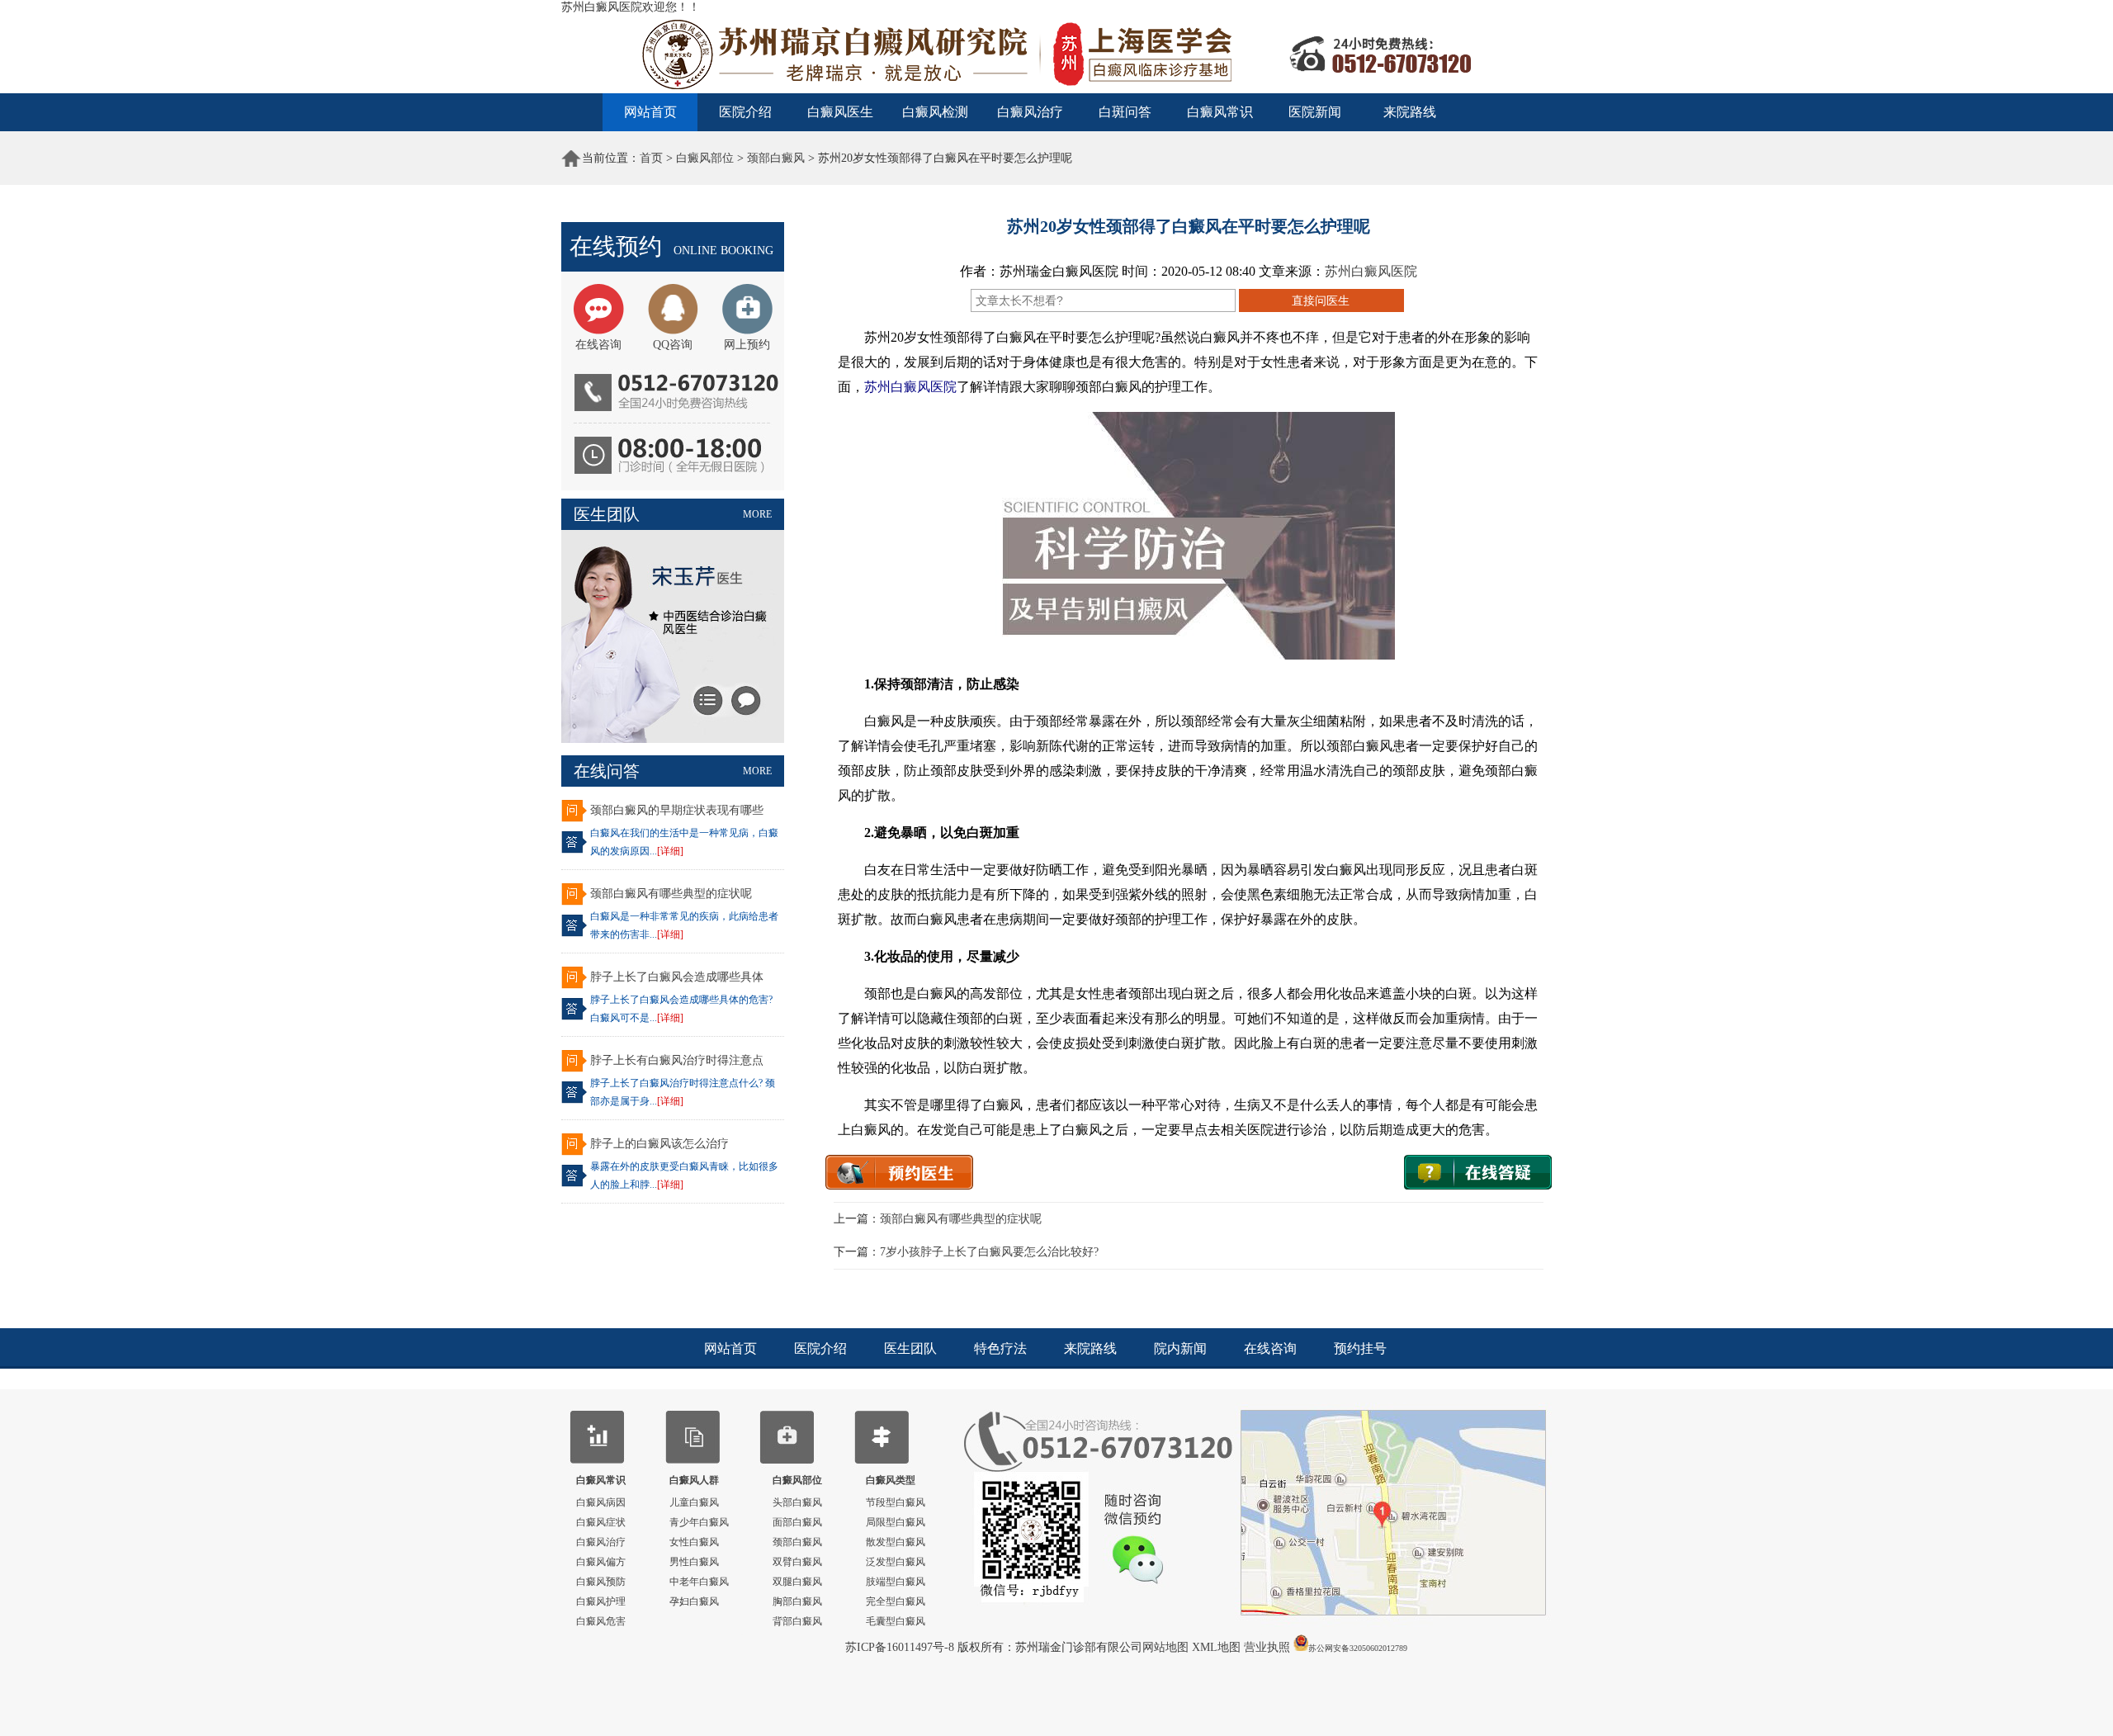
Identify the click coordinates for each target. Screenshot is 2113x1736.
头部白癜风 (797, 1502)
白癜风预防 (601, 1582)
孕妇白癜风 (694, 1601)
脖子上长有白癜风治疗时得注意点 (677, 1060)
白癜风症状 (601, 1522)
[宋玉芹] (673, 739)
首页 (651, 158)
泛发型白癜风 (896, 1562)
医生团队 (910, 1348)
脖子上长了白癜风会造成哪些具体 (677, 977)
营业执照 (1267, 1647)
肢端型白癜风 (896, 1582)
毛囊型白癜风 (896, 1621)
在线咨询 (1270, 1348)
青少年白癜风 (699, 1522)
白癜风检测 (935, 112)
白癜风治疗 (1030, 112)
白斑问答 (1125, 112)
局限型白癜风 (896, 1522)
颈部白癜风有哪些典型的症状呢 (671, 894)
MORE (757, 514)
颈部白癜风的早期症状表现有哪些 (677, 810)
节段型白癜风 (896, 1502)
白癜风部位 (705, 158)
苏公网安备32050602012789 (1358, 1648)
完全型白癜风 (896, 1601)
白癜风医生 (840, 112)
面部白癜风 (797, 1522)
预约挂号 (1360, 1348)
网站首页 (650, 112)
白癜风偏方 (601, 1562)
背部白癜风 (797, 1621)
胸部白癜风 (797, 1601)
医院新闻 (1315, 112)
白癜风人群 (694, 1480)
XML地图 (1218, 1647)
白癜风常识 (1220, 112)
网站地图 (1167, 1647)
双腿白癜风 (797, 1582)
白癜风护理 (601, 1601)
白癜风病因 (601, 1502)
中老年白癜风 (699, 1582)
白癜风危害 (601, 1621)
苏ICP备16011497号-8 (901, 1647)
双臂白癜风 (797, 1562)
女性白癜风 (694, 1542)
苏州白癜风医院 (1371, 271)
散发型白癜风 (896, 1542)
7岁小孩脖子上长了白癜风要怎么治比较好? (989, 1252)
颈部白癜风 (776, 158)
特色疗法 (1000, 1348)
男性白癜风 (694, 1562)
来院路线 (1410, 112)
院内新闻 (1180, 1348)
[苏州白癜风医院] (1056, 90)
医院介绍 (745, 112)
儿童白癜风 (694, 1502)
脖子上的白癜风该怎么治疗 (659, 1144)
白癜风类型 (891, 1480)
